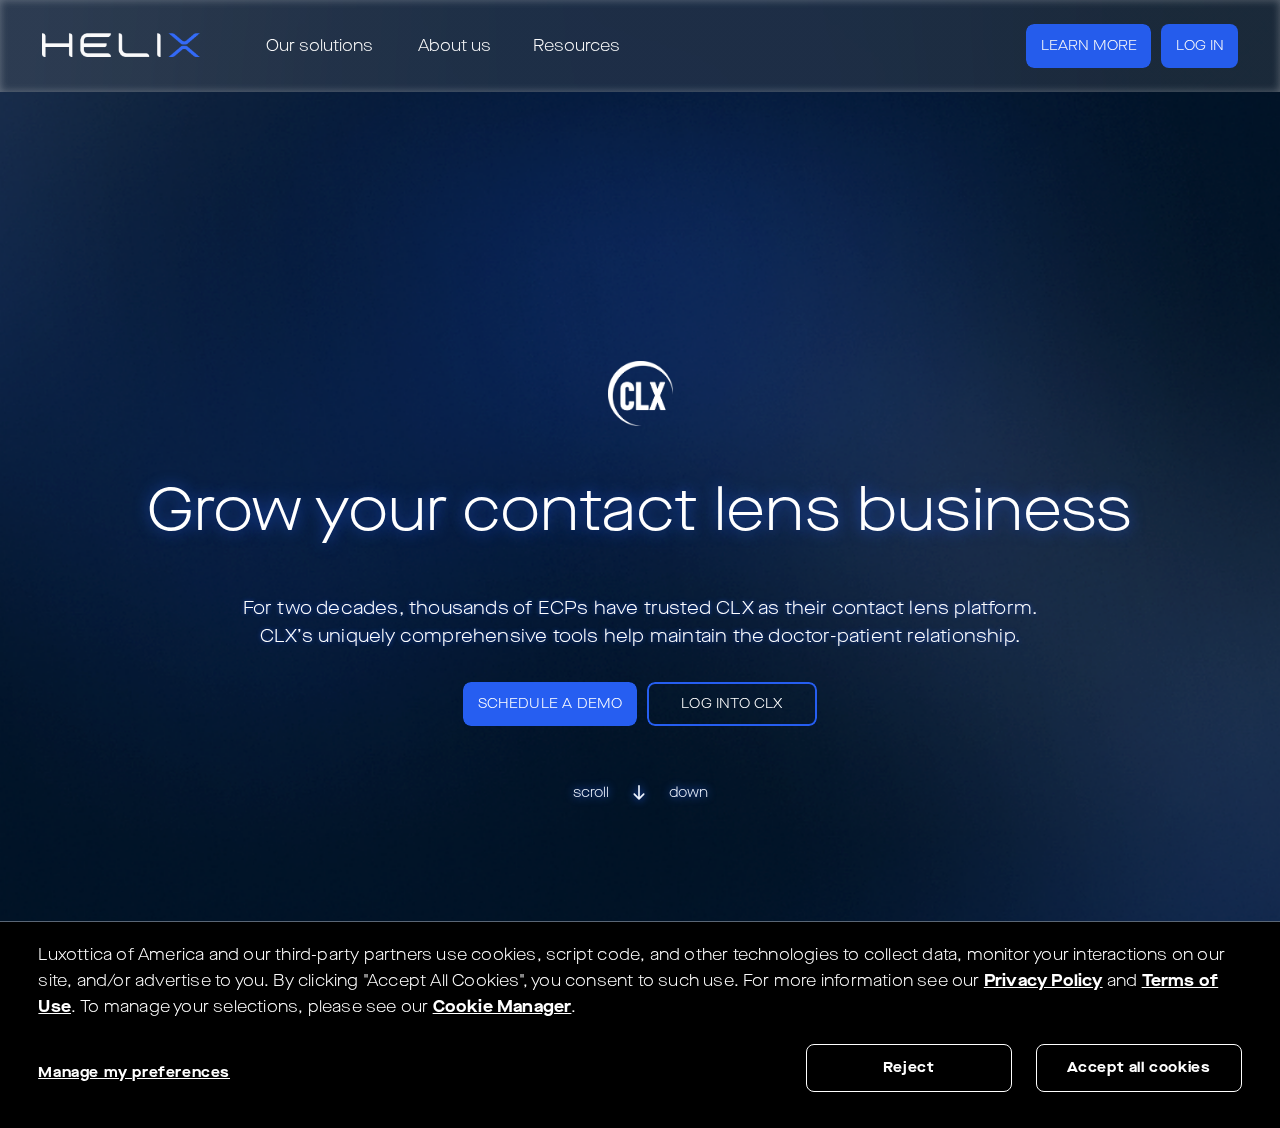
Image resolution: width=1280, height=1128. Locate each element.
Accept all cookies (1139, 1067)
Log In (1200, 45)
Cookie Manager (502, 1006)
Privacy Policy (1043, 980)
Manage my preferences (134, 1072)
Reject (909, 1067)
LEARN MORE (1089, 45)
